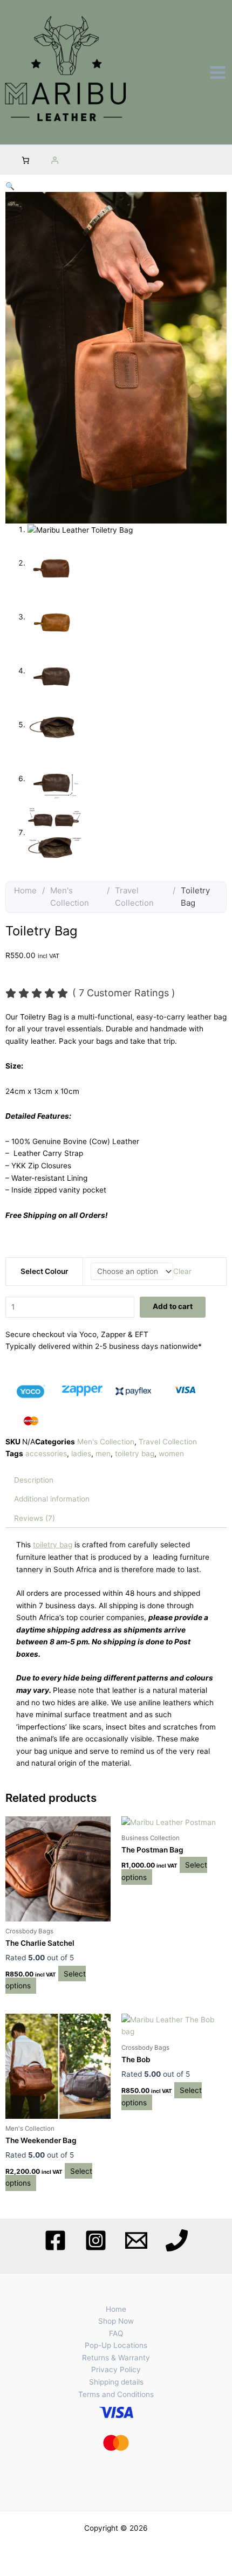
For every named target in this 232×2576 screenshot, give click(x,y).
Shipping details (116, 2382)
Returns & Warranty (116, 2358)
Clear (182, 1271)
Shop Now (116, 2321)
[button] (10, 186)
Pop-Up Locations (116, 2345)
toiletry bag (135, 1454)
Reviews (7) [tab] (35, 1518)
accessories (46, 1454)
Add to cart (173, 1306)
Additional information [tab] (52, 1499)
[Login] (54, 161)
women (171, 1454)
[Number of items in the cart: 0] (25, 161)
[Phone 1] (177, 2240)
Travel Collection (134, 897)
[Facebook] (55, 2240)
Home (25, 890)
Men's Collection (70, 897)
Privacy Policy (116, 2370)
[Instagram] (96, 2240)
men (103, 1454)
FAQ (116, 2333)
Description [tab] (34, 1480)
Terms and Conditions (116, 2394)
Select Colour (44, 1271)
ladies (81, 1454)
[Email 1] (136, 2240)
